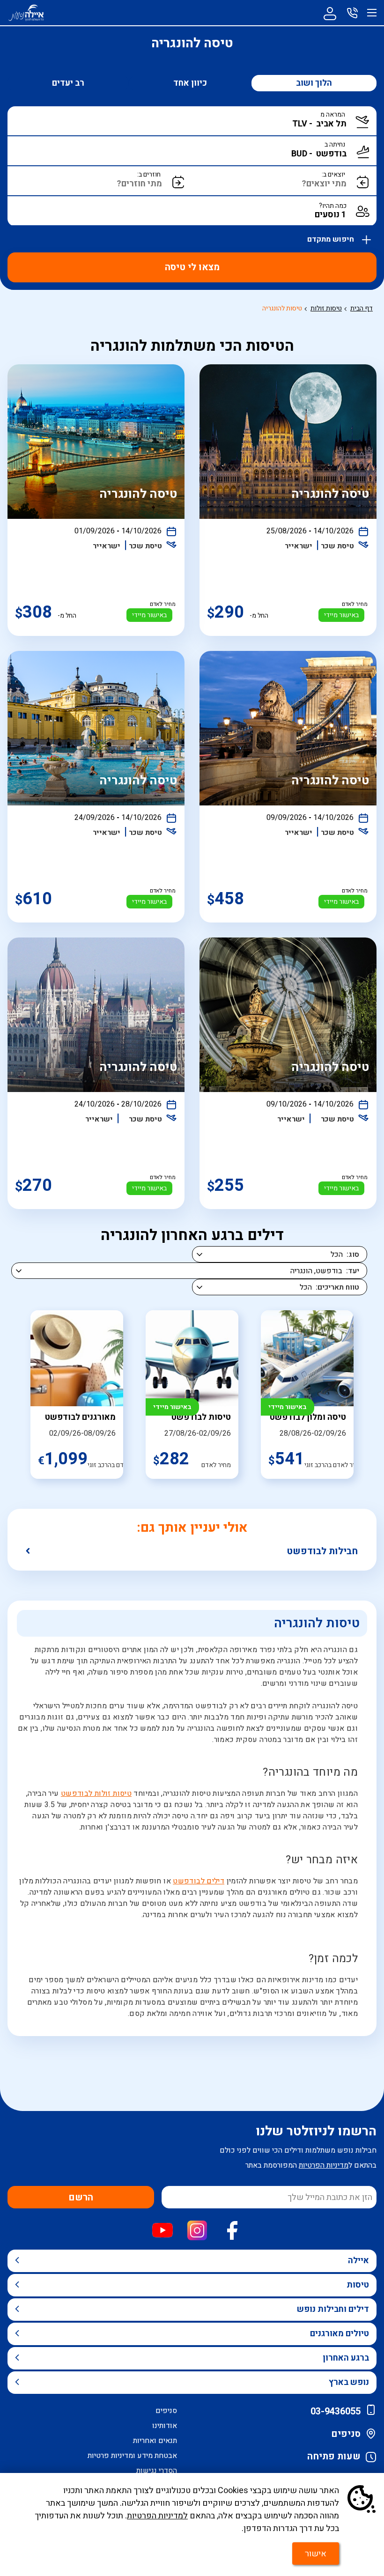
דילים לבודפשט (199, 1881)
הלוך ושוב (314, 83)
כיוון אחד (190, 83)
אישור (316, 2554)
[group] (307, 1395)
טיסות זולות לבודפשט (96, 1794)
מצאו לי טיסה (192, 267)
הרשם (81, 2197)
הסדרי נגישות (157, 2471)
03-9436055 (336, 2411)
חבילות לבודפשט (322, 1551)
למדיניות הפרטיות (157, 2516)
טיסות (358, 2285)
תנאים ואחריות (155, 2441)
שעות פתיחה (334, 2456)
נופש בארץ (349, 2382)
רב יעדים (68, 83)
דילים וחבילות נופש (333, 2309)
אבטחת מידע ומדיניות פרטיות (132, 2456)
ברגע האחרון (346, 2358)
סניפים (346, 2434)
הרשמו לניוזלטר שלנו (316, 2131)
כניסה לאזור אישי (330, 13)
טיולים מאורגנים (340, 2334)
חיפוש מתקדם (332, 237)
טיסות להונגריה (282, 308)
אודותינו (165, 2426)
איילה (358, 2261)
